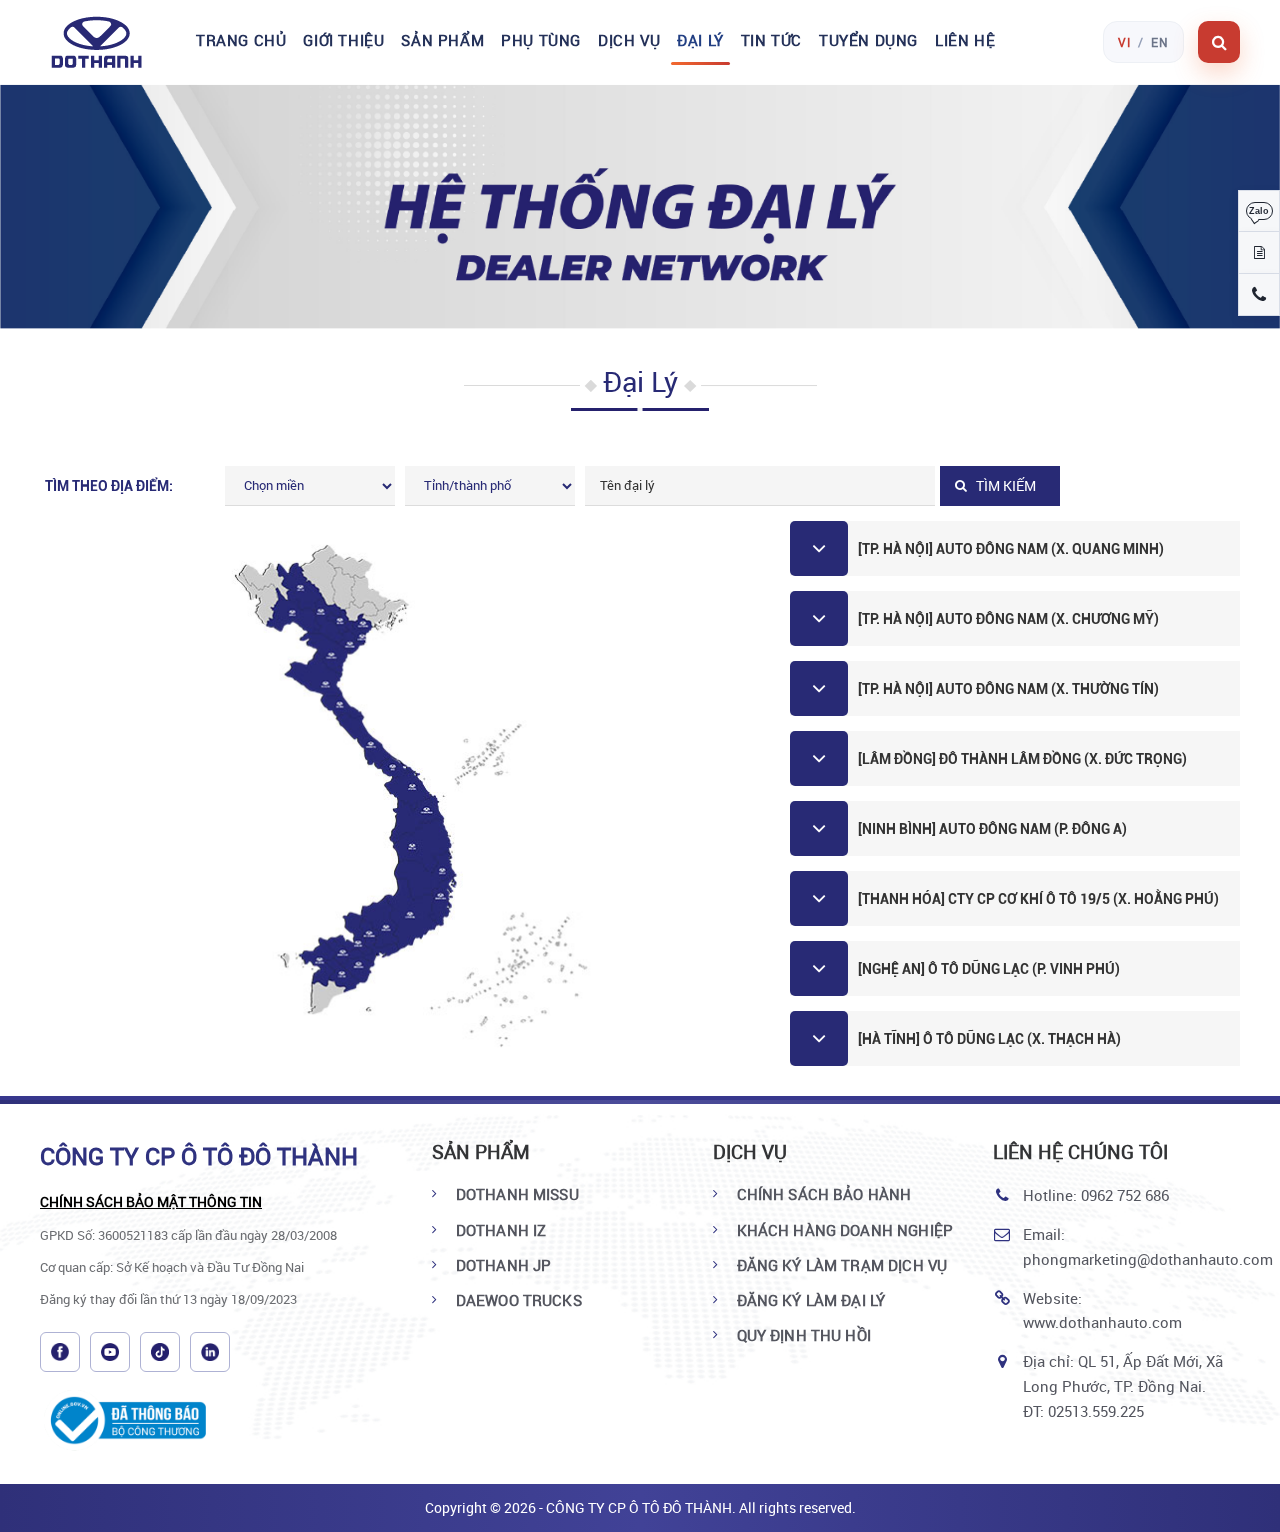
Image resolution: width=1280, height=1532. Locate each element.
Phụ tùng (541, 40)
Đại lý (700, 40)
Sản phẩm (442, 40)
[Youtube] (110, 1352)
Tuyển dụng (868, 40)
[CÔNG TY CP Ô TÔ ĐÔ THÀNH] (107, 42)
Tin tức (771, 40)
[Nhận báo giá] (1259, 253)
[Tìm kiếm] (1219, 42)
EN (1160, 42)
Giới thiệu (343, 40)
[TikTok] (160, 1352)
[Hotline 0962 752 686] (1259, 295)
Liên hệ (965, 40)
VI (1124, 42)
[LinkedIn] (210, 1352)
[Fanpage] (60, 1352)
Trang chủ (241, 40)
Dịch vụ (629, 40)
